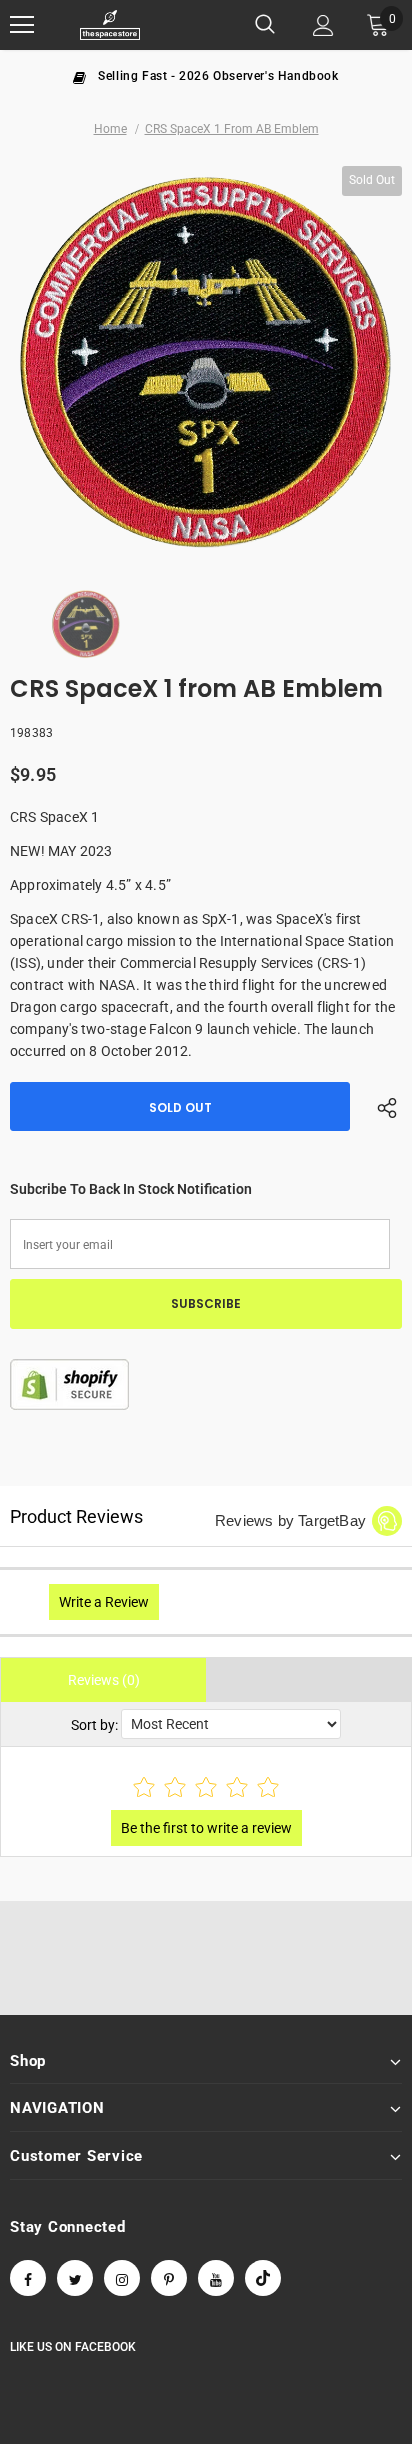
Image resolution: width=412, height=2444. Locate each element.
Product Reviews (76, 1516)
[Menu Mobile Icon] (22, 25)
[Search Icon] (265, 25)
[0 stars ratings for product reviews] (206, 1788)
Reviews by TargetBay (290, 1520)
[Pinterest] (169, 2278)
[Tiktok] (263, 2278)
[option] (206, 75)
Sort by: (94, 1725)
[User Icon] (323, 25)
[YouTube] (216, 2278)
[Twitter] (75, 2278)
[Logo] (110, 25)
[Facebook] (28, 2278)
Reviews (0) (104, 1680)
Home (110, 129)
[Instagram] (122, 2278)
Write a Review (104, 1602)
